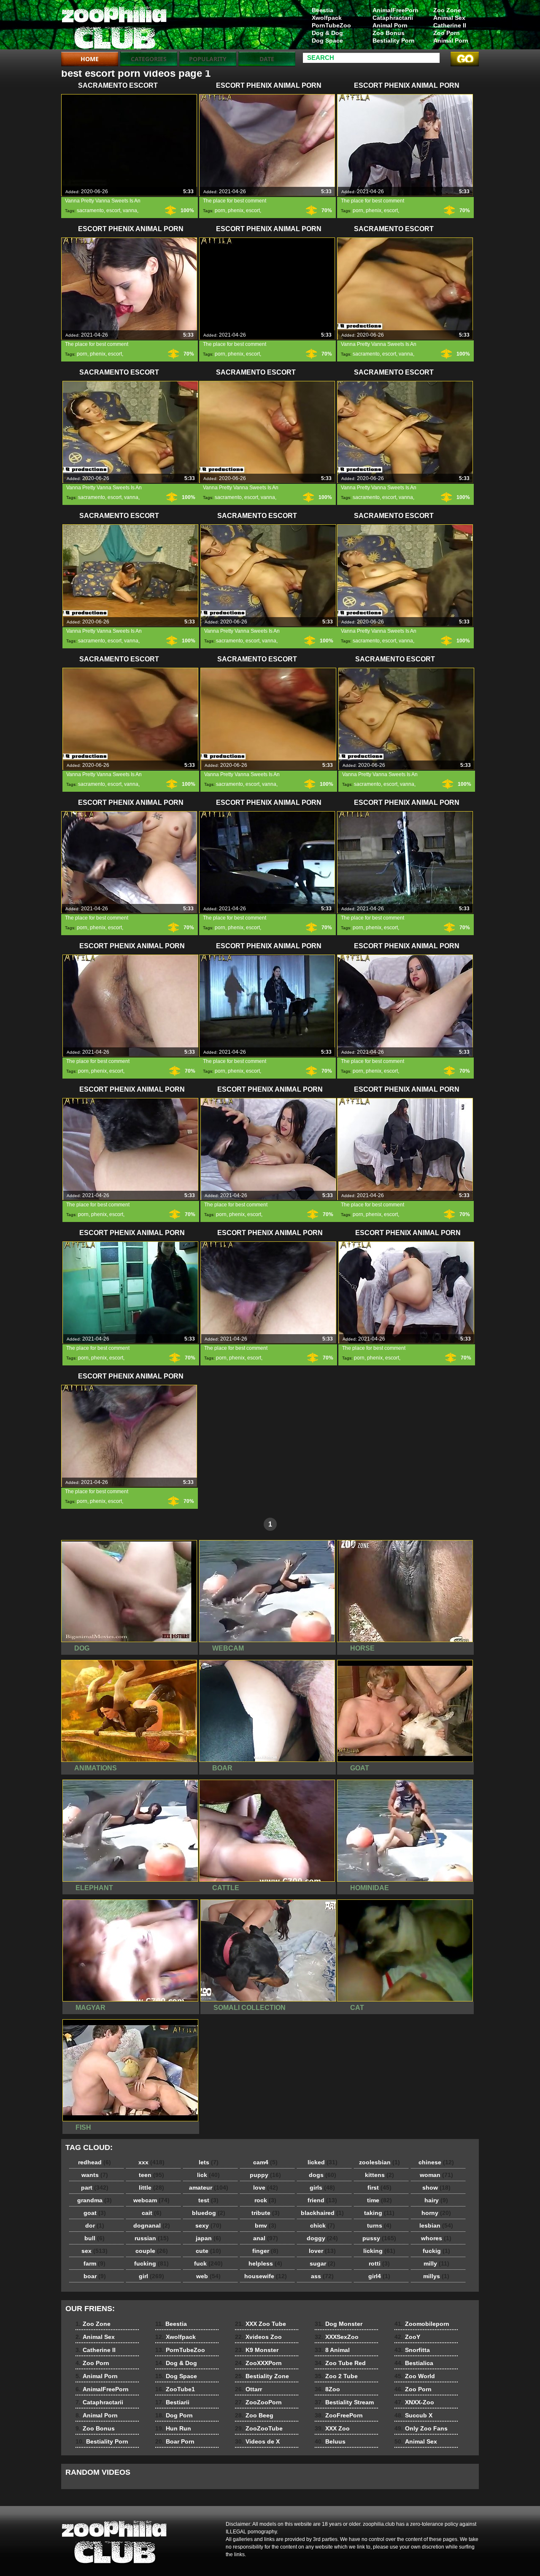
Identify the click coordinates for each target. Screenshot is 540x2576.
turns (379, 2225)
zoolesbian (379, 2162)
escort (113, 210)
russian (152, 2238)
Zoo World (415, 2376)
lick (208, 2175)
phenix (236, 210)
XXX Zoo (332, 2428)
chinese (436, 2162)
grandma (94, 2200)
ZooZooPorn (258, 2402)
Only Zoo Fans (421, 2428)
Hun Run (173, 2428)
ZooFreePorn (339, 2415)
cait (152, 2213)
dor (95, 2225)
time (379, 2200)
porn (220, 210)
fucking (151, 2263)
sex (94, 2251)
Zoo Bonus (389, 33)
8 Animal (332, 2350)
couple (152, 2251)
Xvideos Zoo (258, 2337)
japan (208, 2238)
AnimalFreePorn (395, 10)
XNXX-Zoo (414, 2402)
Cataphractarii (393, 18)
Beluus (330, 2441)
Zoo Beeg (254, 2415)
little (151, 2188)
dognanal (152, 2225)
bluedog (209, 2213)
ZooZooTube (259, 2428)
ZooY (407, 2337)
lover (322, 2251)
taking (379, 2213)
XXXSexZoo (337, 2337)
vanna (130, 210)
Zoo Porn (447, 33)
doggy (322, 2238)
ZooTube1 (175, 2389)
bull (94, 2238)
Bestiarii (172, 2402)
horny (436, 2213)
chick (323, 2225)
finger (265, 2251)
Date (267, 59)
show (436, 2188)
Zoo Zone (447, 10)
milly (436, 2263)
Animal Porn (451, 40)
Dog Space (327, 40)
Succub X (413, 2415)
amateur (209, 2188)
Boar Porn (175, 2441)
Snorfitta (412, 2350)
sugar (323, 2263)
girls (322, 2188)
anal (266, 2238)
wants (95, 2175)
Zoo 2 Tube (336, 2376)
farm (94, 2263)
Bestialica (414, 2363)
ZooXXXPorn (258, 2363)
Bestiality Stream (344, 2402)
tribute (266, 2213)
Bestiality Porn (394, 40)
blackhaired (322, 2213)
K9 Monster (257, 2350)
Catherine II (450, 25)
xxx (151, 2162)
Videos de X (257, 2441)
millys (436, 2276)
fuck (208, 2263)
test (208, 2200)
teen (151, 2175)
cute (208, 2251)
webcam (151, 2200)
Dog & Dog (327, 33)
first (379, 2188)
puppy (265, 2175)
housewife (266, 2276)
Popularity (208, 59)
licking (379, 2251)
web (208, 2276)
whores (436, 2238)
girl (151, 2276)
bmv (266, 2225)
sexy (208, 2225)
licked (323, 2162)
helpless (265, 2263)
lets (209, 2162)
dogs (323, 2175)
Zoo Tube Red (340, 2363)
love (266, 2188)
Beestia (323, 10)
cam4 (265, 2162)
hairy (436, 2200)
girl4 (379, 2276)
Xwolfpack (327, 18)
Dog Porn (174, 2415)
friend (322, 2200)
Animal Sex (449, 18)
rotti (379, 2263)
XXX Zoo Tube (261, 2324)
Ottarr (248, 2389)
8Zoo (327, 2389)
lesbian (436, 2225)
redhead (94, 2162)
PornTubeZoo (331, 25)
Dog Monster (339, 2324)
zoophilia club (115, 27)
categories (149, 59)
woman (436, 2175)
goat (95, 2213)
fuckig (436, 2251)
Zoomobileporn (422, 2324)
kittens (379, 2175)
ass (322, 2276)
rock (265, 2200)
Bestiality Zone (262, 2376)
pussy (379, 2238)
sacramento (90, 210)
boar (95, 2276)
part (95, 2188)
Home (90, 59)
